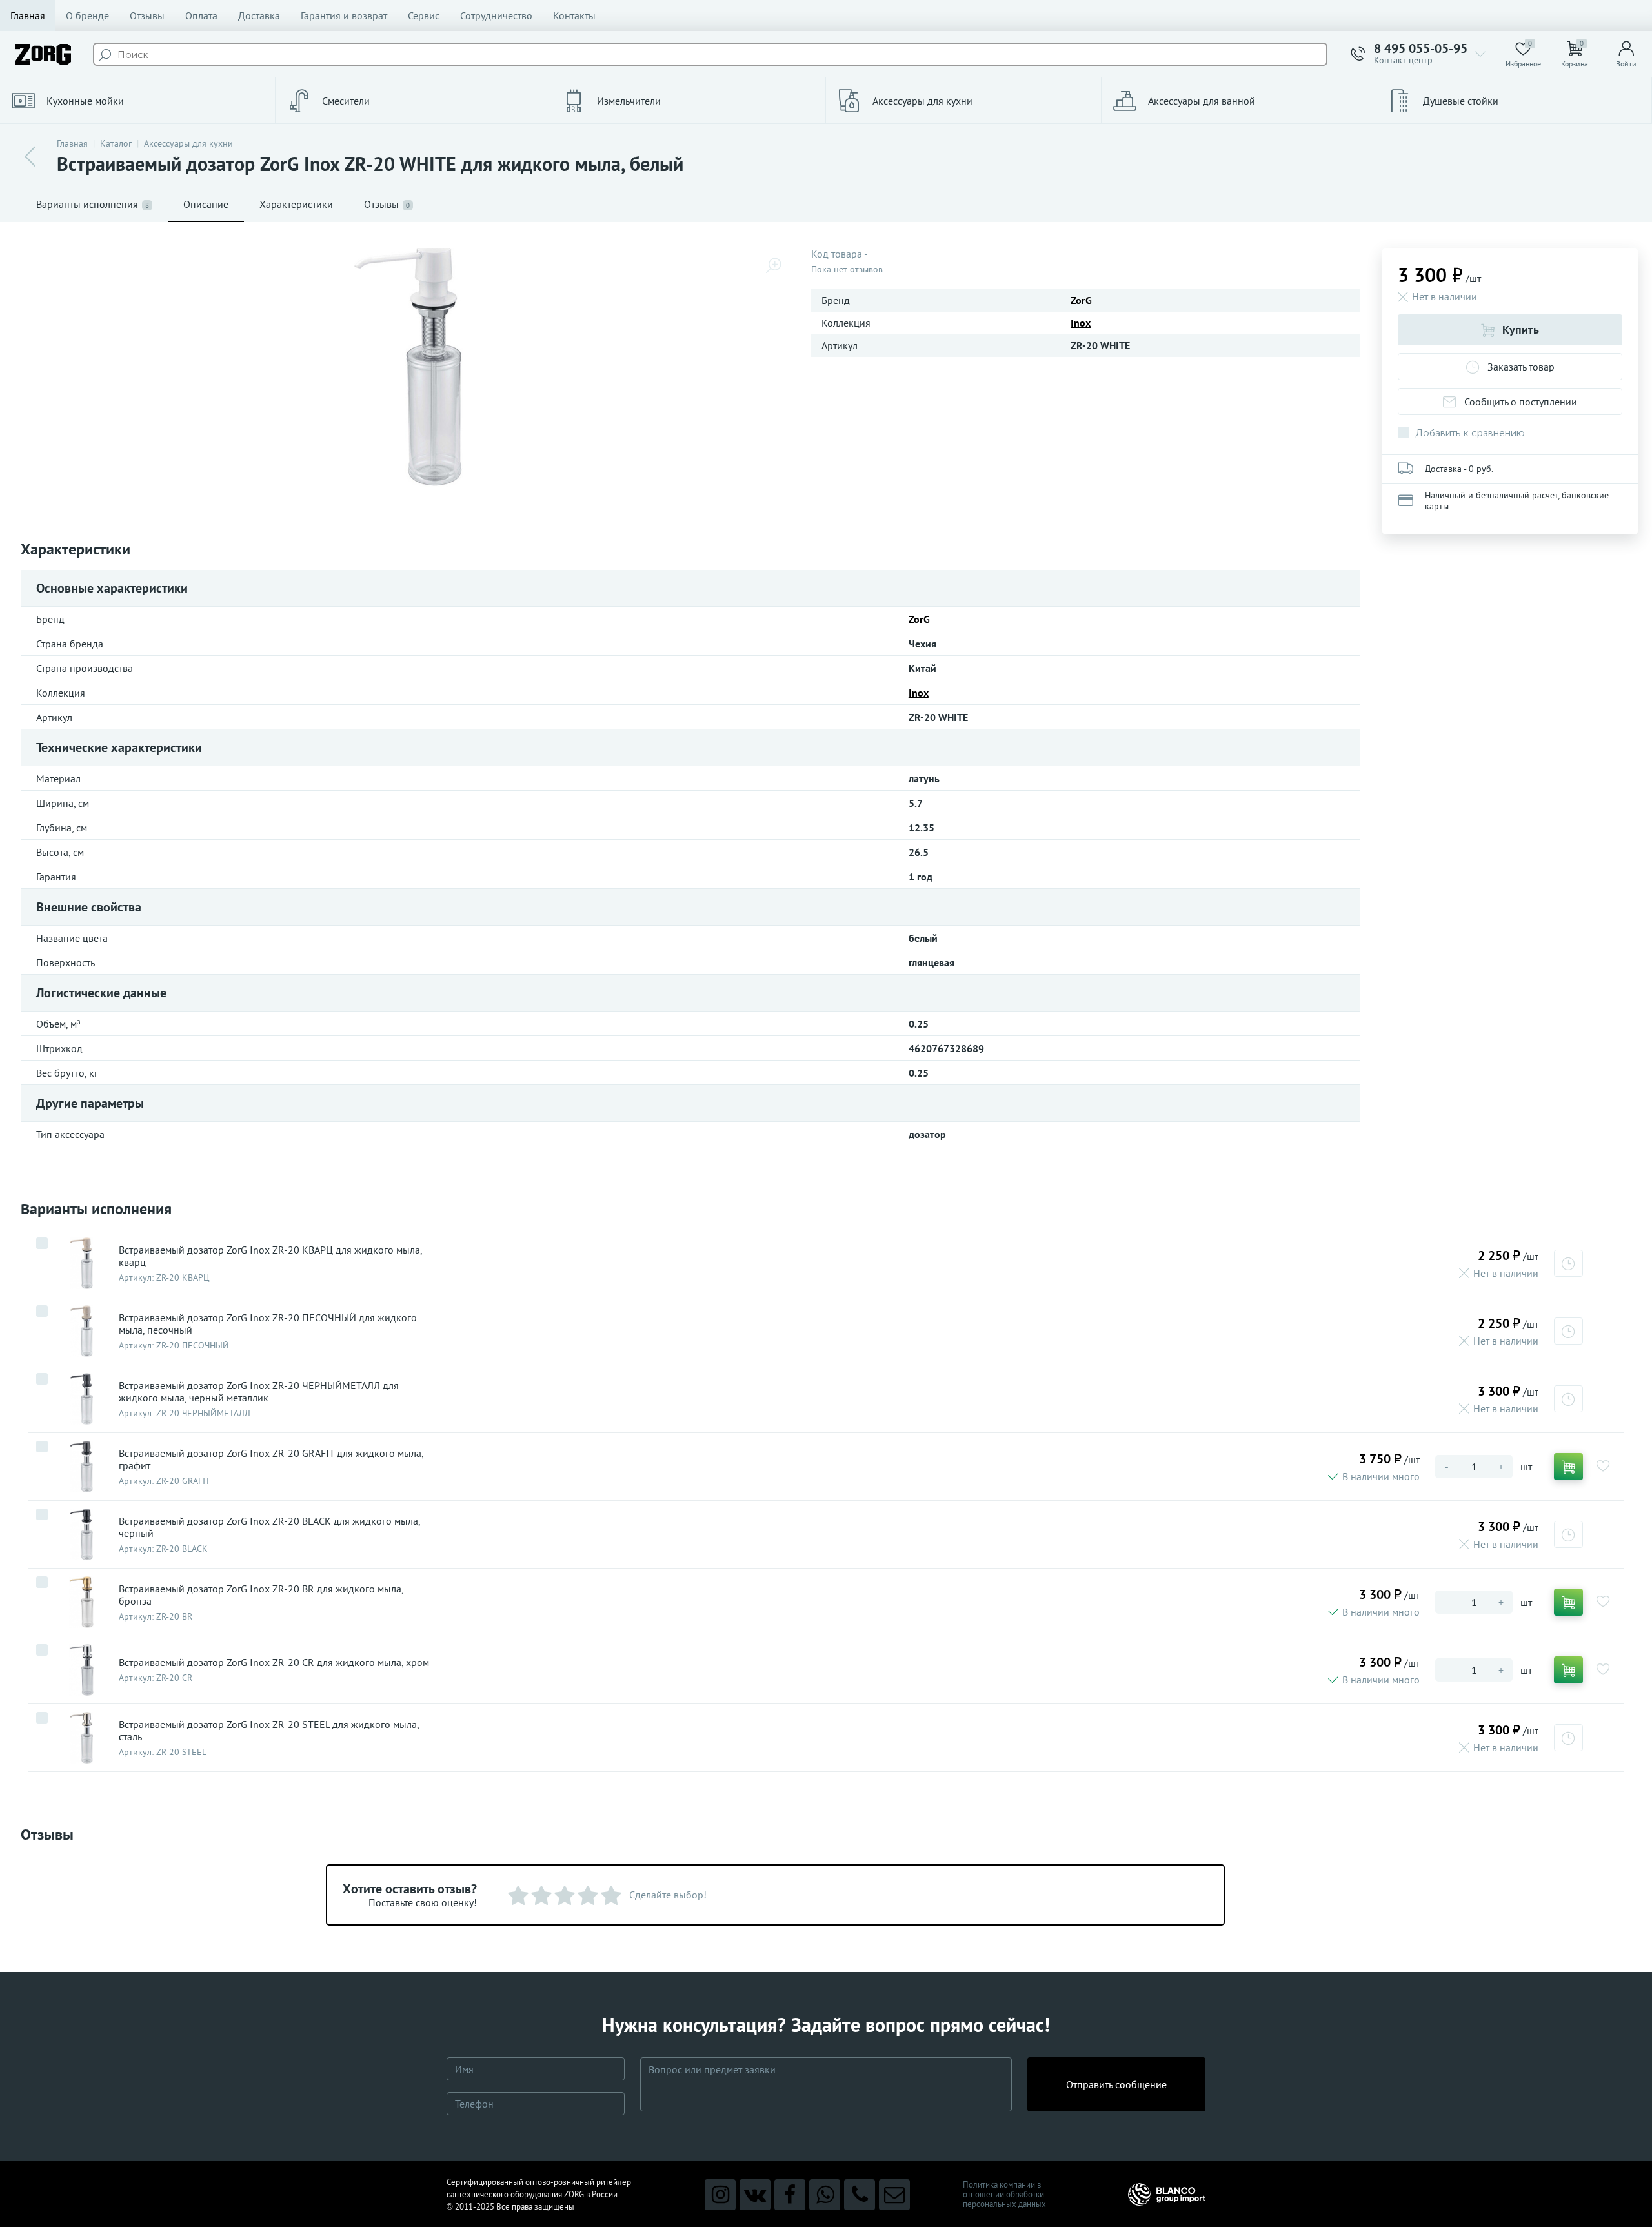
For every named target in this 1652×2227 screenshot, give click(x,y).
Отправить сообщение (1116, 2084)
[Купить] (1568, 1467)
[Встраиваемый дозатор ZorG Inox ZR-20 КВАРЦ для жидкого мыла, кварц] (81, 1263)
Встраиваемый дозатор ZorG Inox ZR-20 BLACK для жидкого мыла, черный (269, 1527)
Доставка (259, 15)
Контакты (574, 15)
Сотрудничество (496, 15)
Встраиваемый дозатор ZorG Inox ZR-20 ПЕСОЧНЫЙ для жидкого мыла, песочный (268, 1324)
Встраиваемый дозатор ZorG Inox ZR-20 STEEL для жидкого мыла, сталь (269, 1731)
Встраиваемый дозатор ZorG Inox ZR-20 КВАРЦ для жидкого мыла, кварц (270, 1256)
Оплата (201, 15)
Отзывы (147, 15)
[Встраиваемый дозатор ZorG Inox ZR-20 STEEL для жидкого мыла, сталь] (81, 1738)
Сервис (424, 15)
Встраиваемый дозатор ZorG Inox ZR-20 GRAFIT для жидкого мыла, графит (271, 1459)
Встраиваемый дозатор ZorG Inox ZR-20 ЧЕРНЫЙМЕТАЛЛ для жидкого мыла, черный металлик (259, 1392)
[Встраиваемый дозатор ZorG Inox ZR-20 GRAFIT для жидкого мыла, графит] (81, 1467)
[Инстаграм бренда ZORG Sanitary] (720, 2195)
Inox (1081, 323)
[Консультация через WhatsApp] (825, 2195)
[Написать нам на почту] (894, 2195)
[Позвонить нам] (860, 2195)
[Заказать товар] (1568, 1263)
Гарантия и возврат (344, 15)
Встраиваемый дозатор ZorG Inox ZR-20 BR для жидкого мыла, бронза (261, 1595)
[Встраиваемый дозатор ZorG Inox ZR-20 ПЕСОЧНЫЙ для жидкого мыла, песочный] (81, 1331)
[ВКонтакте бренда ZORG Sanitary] (755, 2195)
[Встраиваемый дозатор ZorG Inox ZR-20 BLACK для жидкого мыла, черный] (81, 1534)
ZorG (1081, 300)
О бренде (87, 15)
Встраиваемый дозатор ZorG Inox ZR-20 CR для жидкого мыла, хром (274, 1663)
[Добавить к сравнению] (42, 1243)
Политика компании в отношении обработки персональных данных (1004, 2194)
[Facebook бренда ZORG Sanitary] (790, 2195)
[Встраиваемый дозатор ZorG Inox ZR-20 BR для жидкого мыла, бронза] (81, 1602)
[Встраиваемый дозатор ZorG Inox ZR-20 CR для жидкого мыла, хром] (81, 1670)
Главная (28, 15)
